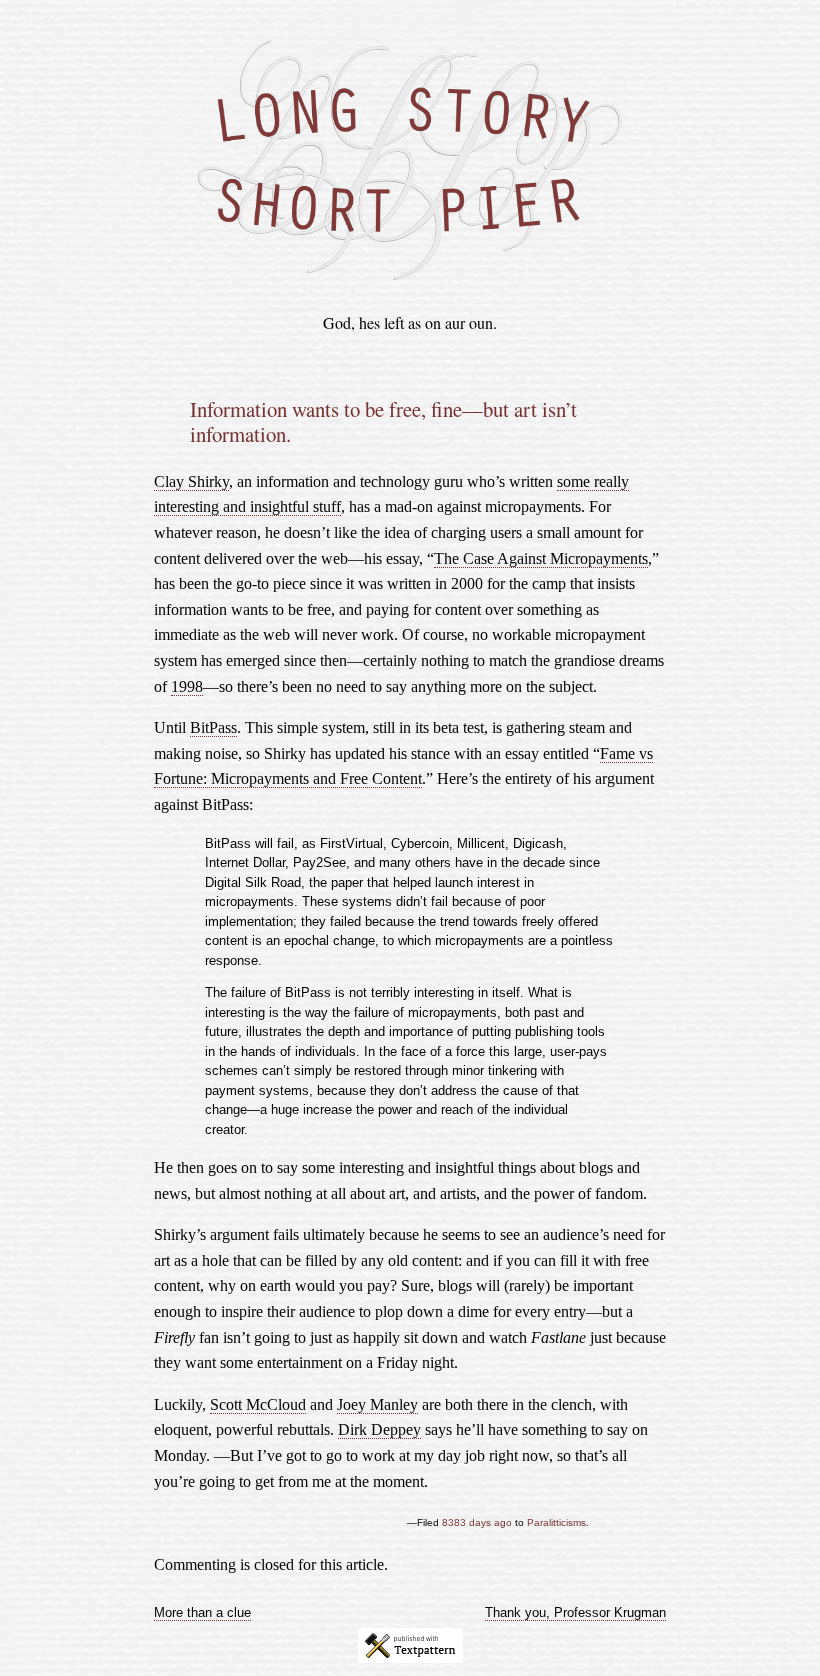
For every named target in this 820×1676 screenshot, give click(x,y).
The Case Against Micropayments (541, 558)
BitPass (213, 727)
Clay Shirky (191, 481)
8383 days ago (477, 1522)
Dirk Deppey (379, 1429)
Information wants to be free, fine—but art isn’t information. (383, 422)
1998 (187, 686)
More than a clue (202, 1612)
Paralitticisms (556, 1522)
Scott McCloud (258, 1404)
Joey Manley (377, 1404)
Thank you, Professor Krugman (575, 1612)
